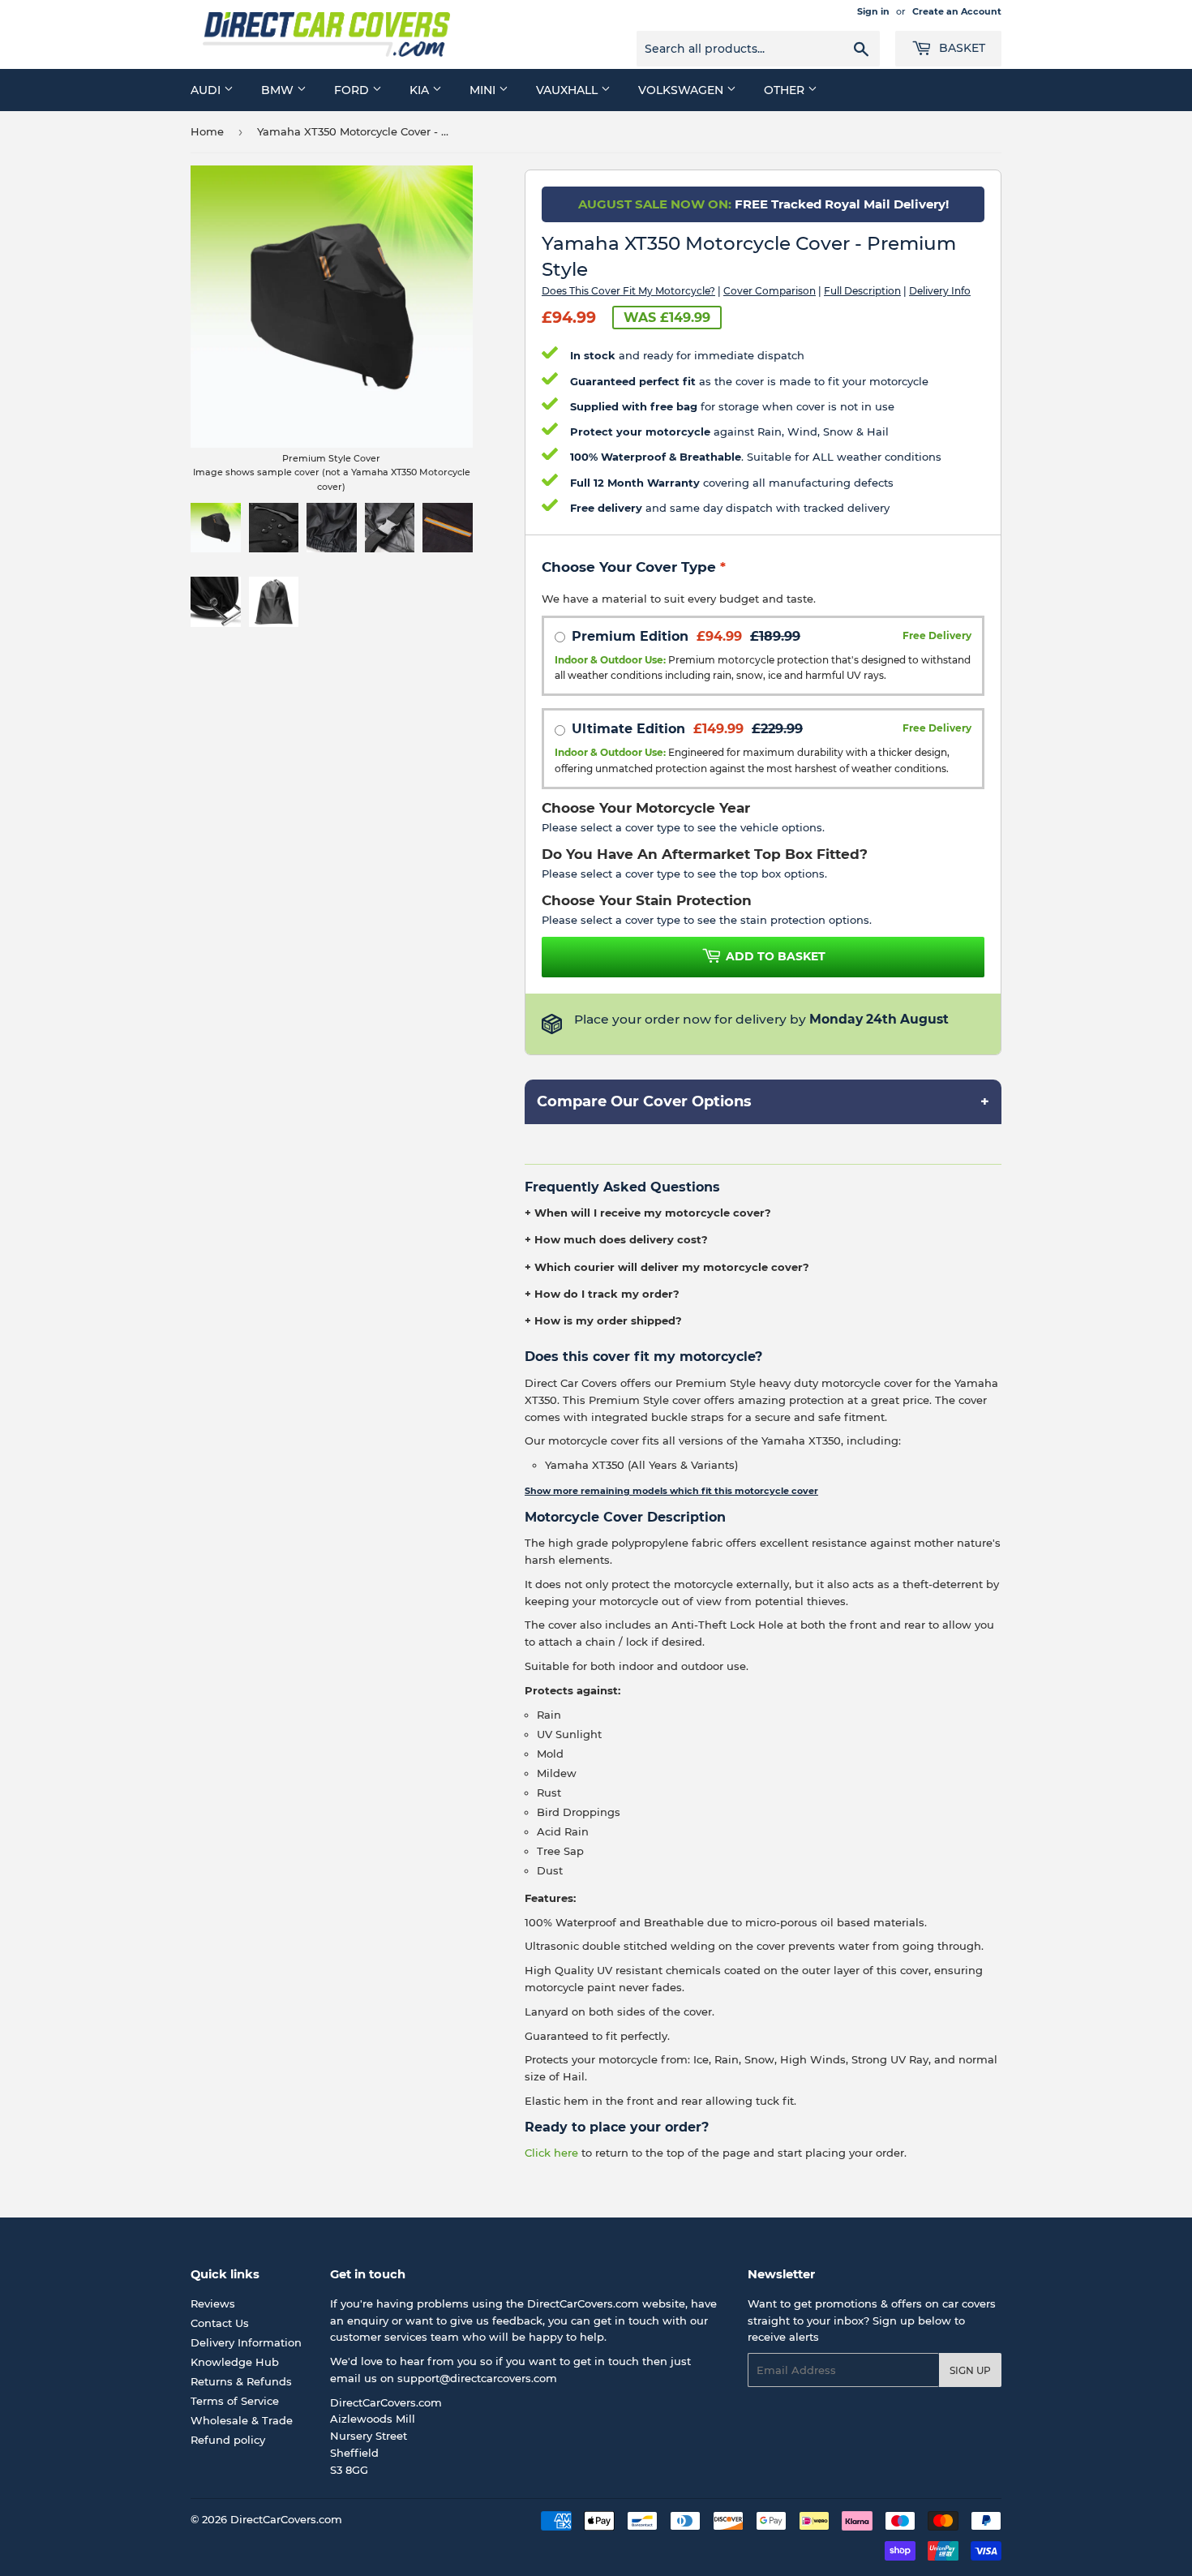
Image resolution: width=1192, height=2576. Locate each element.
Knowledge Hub (235, 2362)
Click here (551, 2153)
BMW (279, 90)
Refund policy (228, 2440)
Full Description (862, 291)
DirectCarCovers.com (286, 2519)
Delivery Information (246, 2342)
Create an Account (957, 11)
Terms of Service (235, 2401)
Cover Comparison (770, 291)
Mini (484, 90)
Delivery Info (940, 291)
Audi (207, 90)
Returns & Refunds (241, 2381)
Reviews (213, 2303)
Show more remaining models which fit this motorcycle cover (671, 1491)
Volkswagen (682, 90)
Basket (960, 48)
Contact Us (220, 2323)
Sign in (873, 11)
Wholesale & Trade (242, 2420)
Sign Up (970, 2370)
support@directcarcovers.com (477, 2378)
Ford (353, 90)
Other (786, 90)
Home (207, 131)
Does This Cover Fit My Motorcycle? (628, 291)
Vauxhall (568, 90)
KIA (421, 90)
